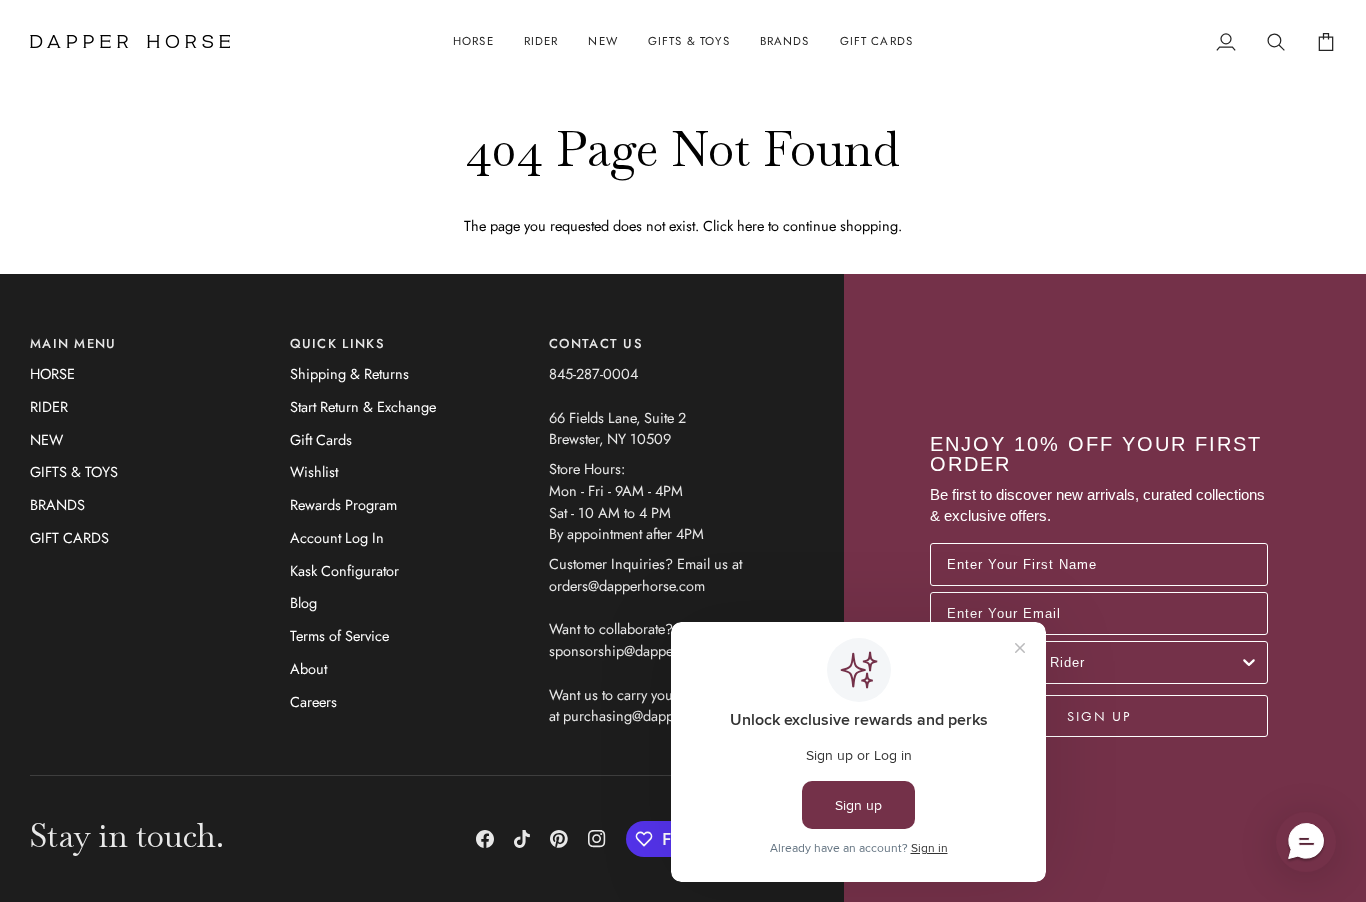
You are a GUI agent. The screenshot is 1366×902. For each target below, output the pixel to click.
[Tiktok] (522, 839)
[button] (473, 41)
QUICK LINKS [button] (337, 343)
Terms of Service (339, 635)
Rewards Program (343, 504)
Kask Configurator (344, 570)
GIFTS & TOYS (74, 471)
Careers (313, 701)
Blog (303, 602)
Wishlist (314, 471)
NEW (46, 439)
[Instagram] (597, 839)
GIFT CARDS (69, 537)
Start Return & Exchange (363, 406)
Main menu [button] (73, 343)
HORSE (52, 373)
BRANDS (57, 504)
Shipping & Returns (349, 373)
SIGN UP (1099, 716)
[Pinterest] (559, 839)
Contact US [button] (596, 343)
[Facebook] (485, 839)
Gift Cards (321, 439)
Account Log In (337, 537)
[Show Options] (1249, 662)
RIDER (49, 406)
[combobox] (1093, 662)
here (750, 225)
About (308, 668)
